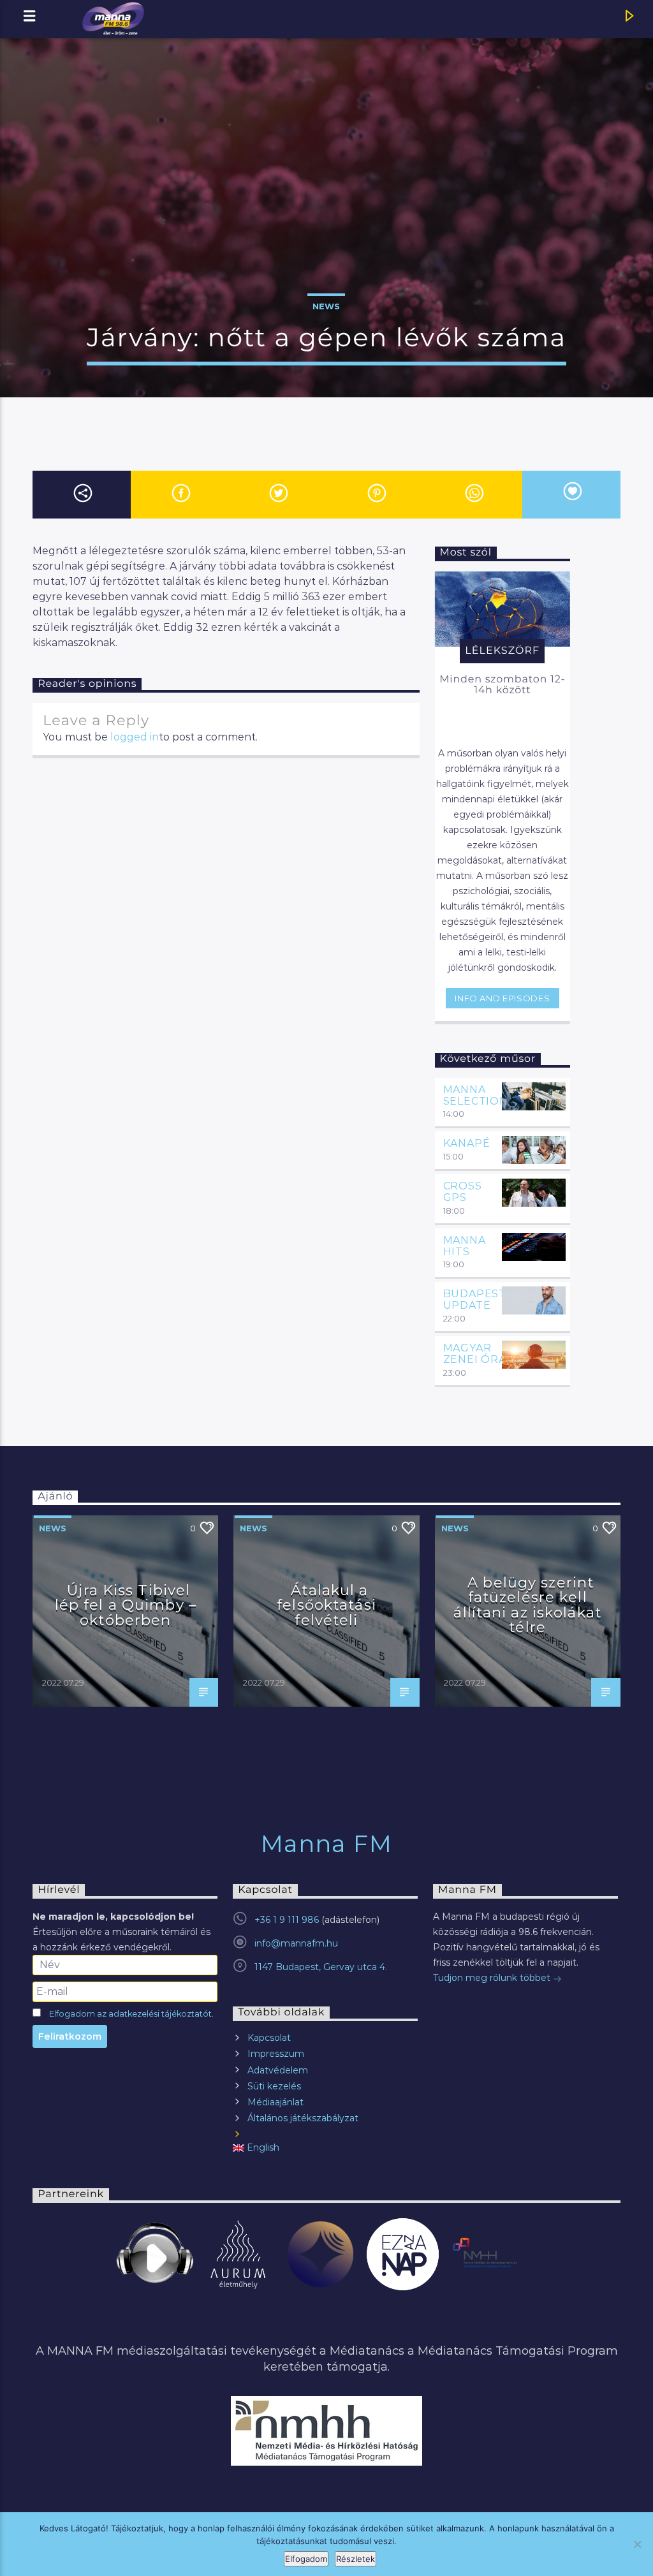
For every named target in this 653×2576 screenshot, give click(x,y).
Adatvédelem (278, 2070)
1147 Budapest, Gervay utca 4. (321, 1967)
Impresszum (276, 2054)
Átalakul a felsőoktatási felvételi (326, 1605)
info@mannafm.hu (296, 1943)
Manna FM (327, 1844)
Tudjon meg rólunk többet (493, 1978)
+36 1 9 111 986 (287, 1920)
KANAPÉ (467, 1143)
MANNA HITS (465, 1246)
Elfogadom (306, 2559)
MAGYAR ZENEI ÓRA (475, 1354)
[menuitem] (325, 2148)
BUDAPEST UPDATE (475, 1299)
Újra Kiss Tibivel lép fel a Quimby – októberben (126, 1605)
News (326, 306)
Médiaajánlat (275, 2102)
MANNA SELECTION (476, 1095)
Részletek (356, 2559)
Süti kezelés (274, 2086)
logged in (135, 737)
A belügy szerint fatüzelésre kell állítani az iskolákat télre (527, 1605)
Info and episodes (502, 998)
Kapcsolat (269, 2038)
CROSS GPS (463, 1192)
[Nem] (637, 2544)
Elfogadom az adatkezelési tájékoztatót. (131, 2014)
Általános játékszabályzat (303, 2118)
